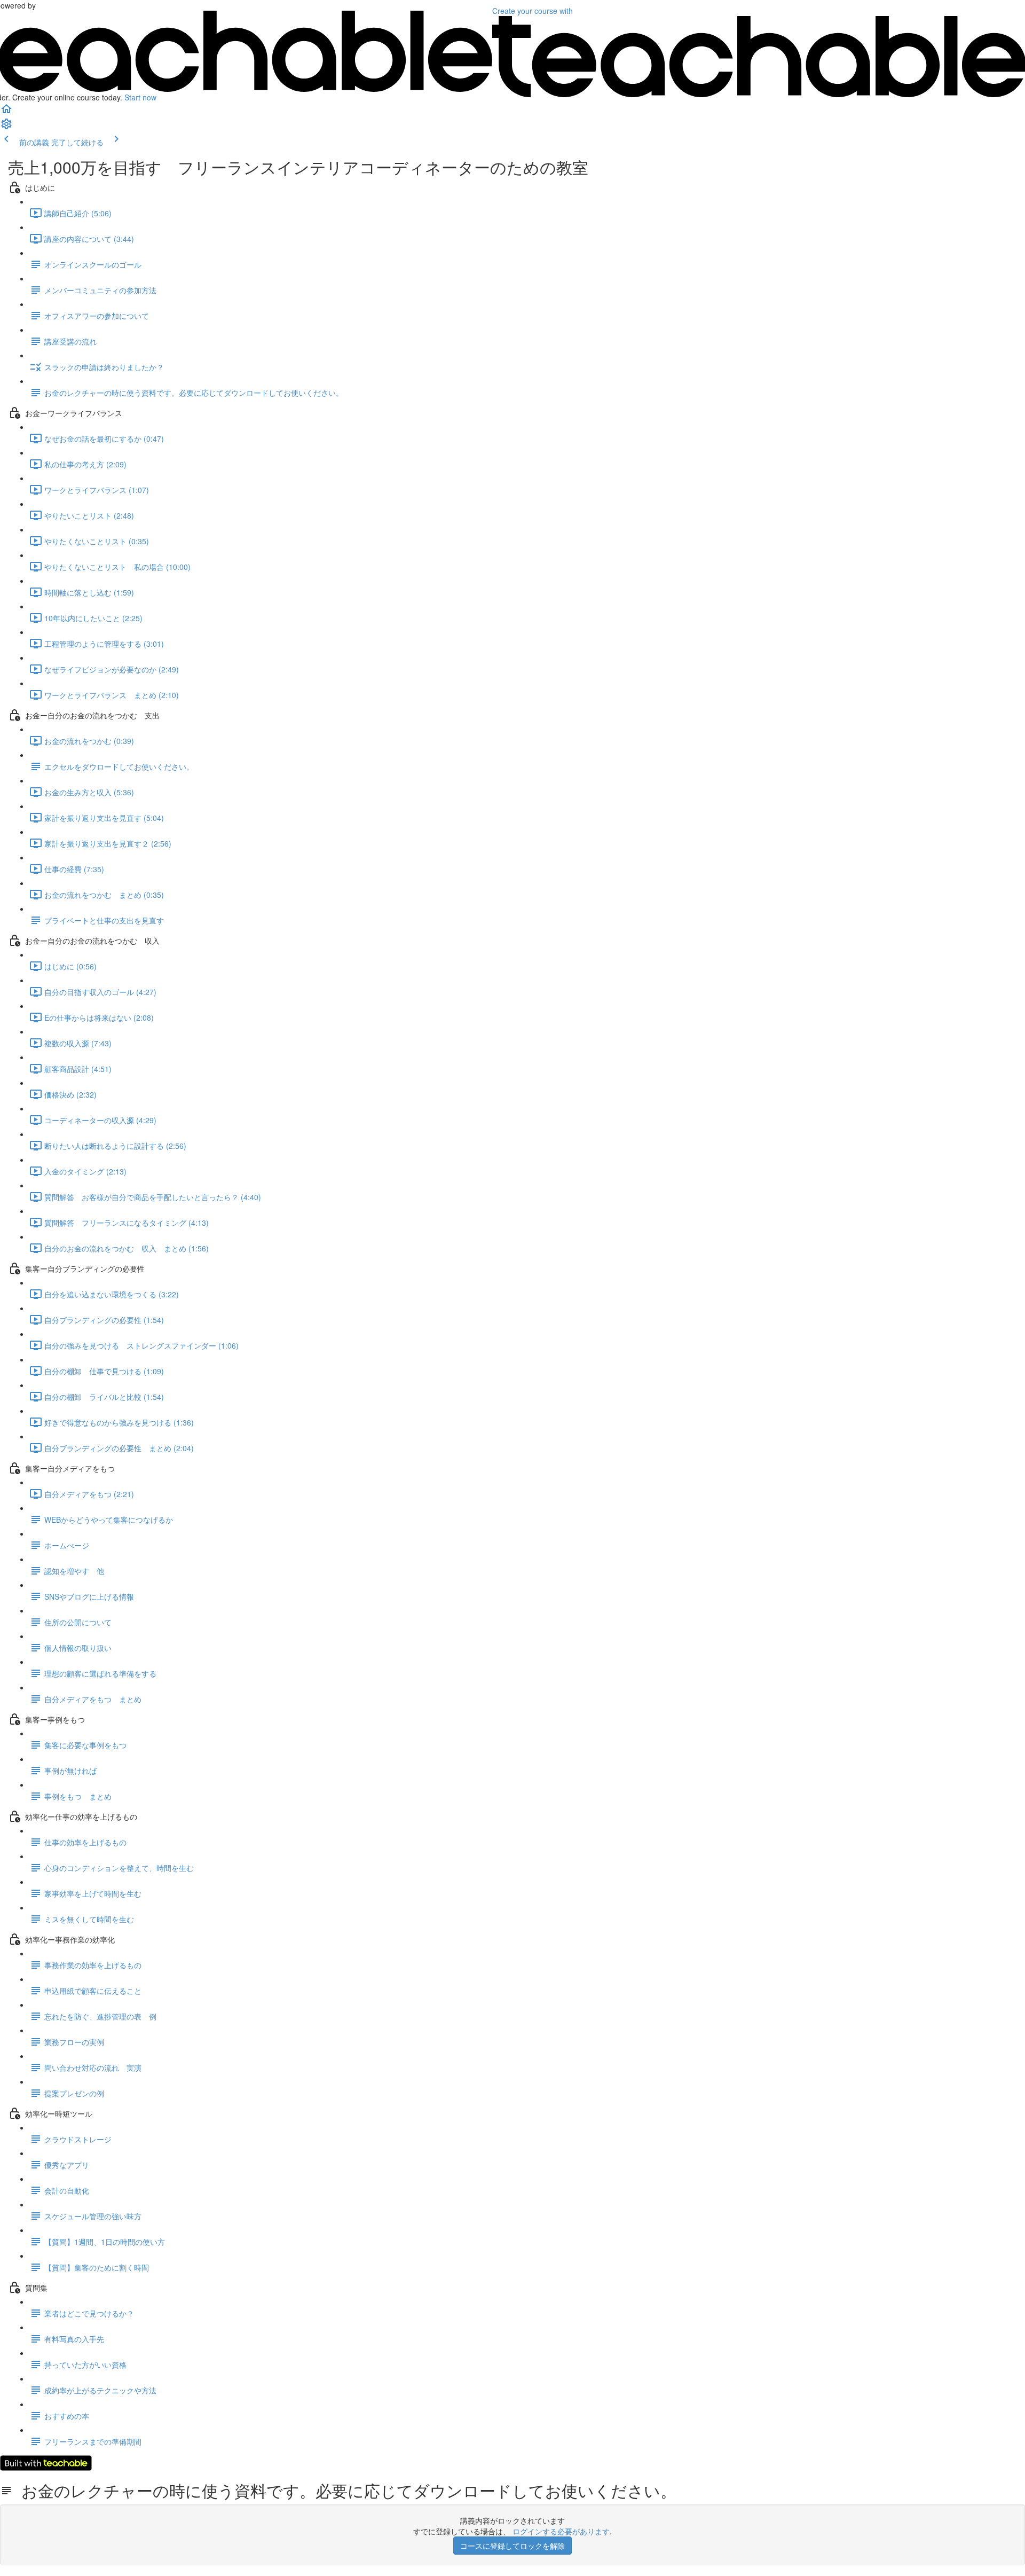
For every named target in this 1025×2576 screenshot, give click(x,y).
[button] (6, 112)
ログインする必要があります (561, 2531)
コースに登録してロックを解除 (512, 2546)
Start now (140, 97)
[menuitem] (6, 127)
